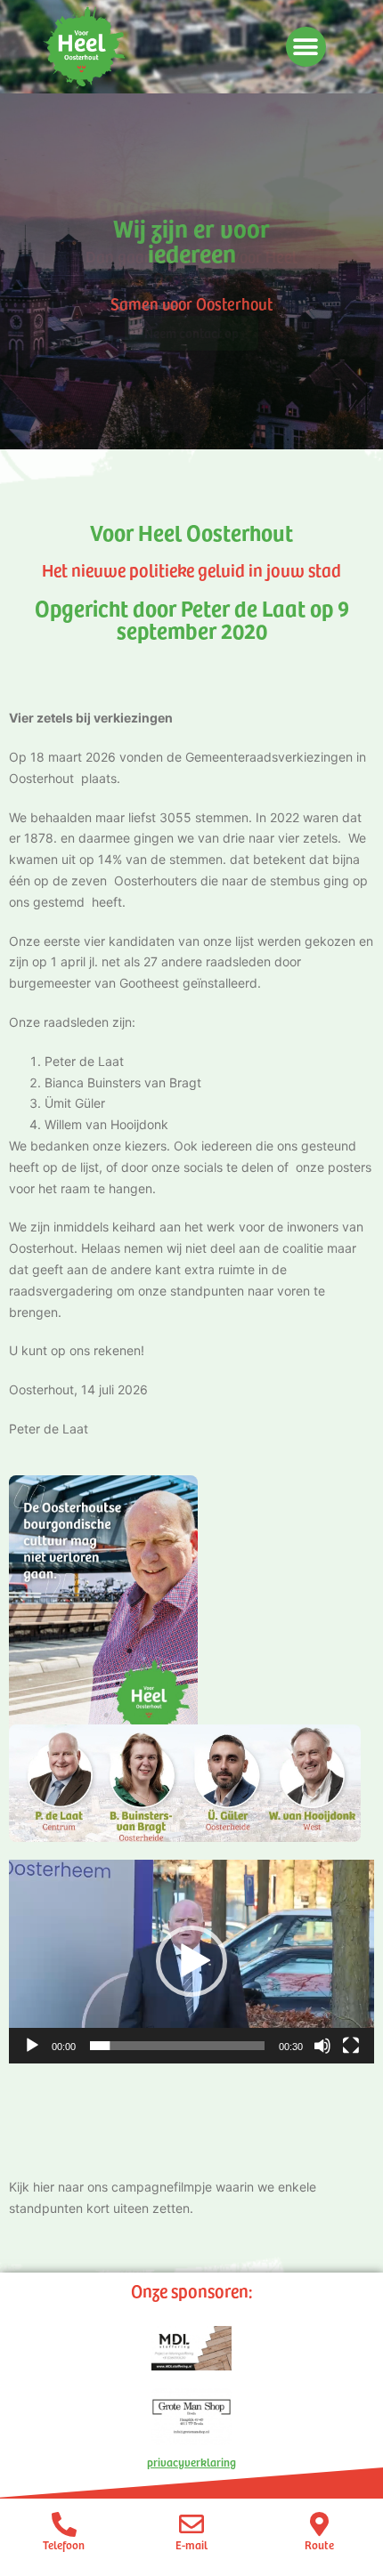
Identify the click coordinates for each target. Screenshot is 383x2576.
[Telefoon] (64, 2524)
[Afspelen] (32, 2046)
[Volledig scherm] (351, 2046)
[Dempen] (322, 2046)
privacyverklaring (191, 2462)
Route (319, 2545)
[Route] (319, 2524)
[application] (191, 1962)
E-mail (191, 2545)
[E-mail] (191, 2524)
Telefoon (64, 2545)
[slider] (177, 2046)
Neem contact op (191, 333)
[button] (306, 47)
